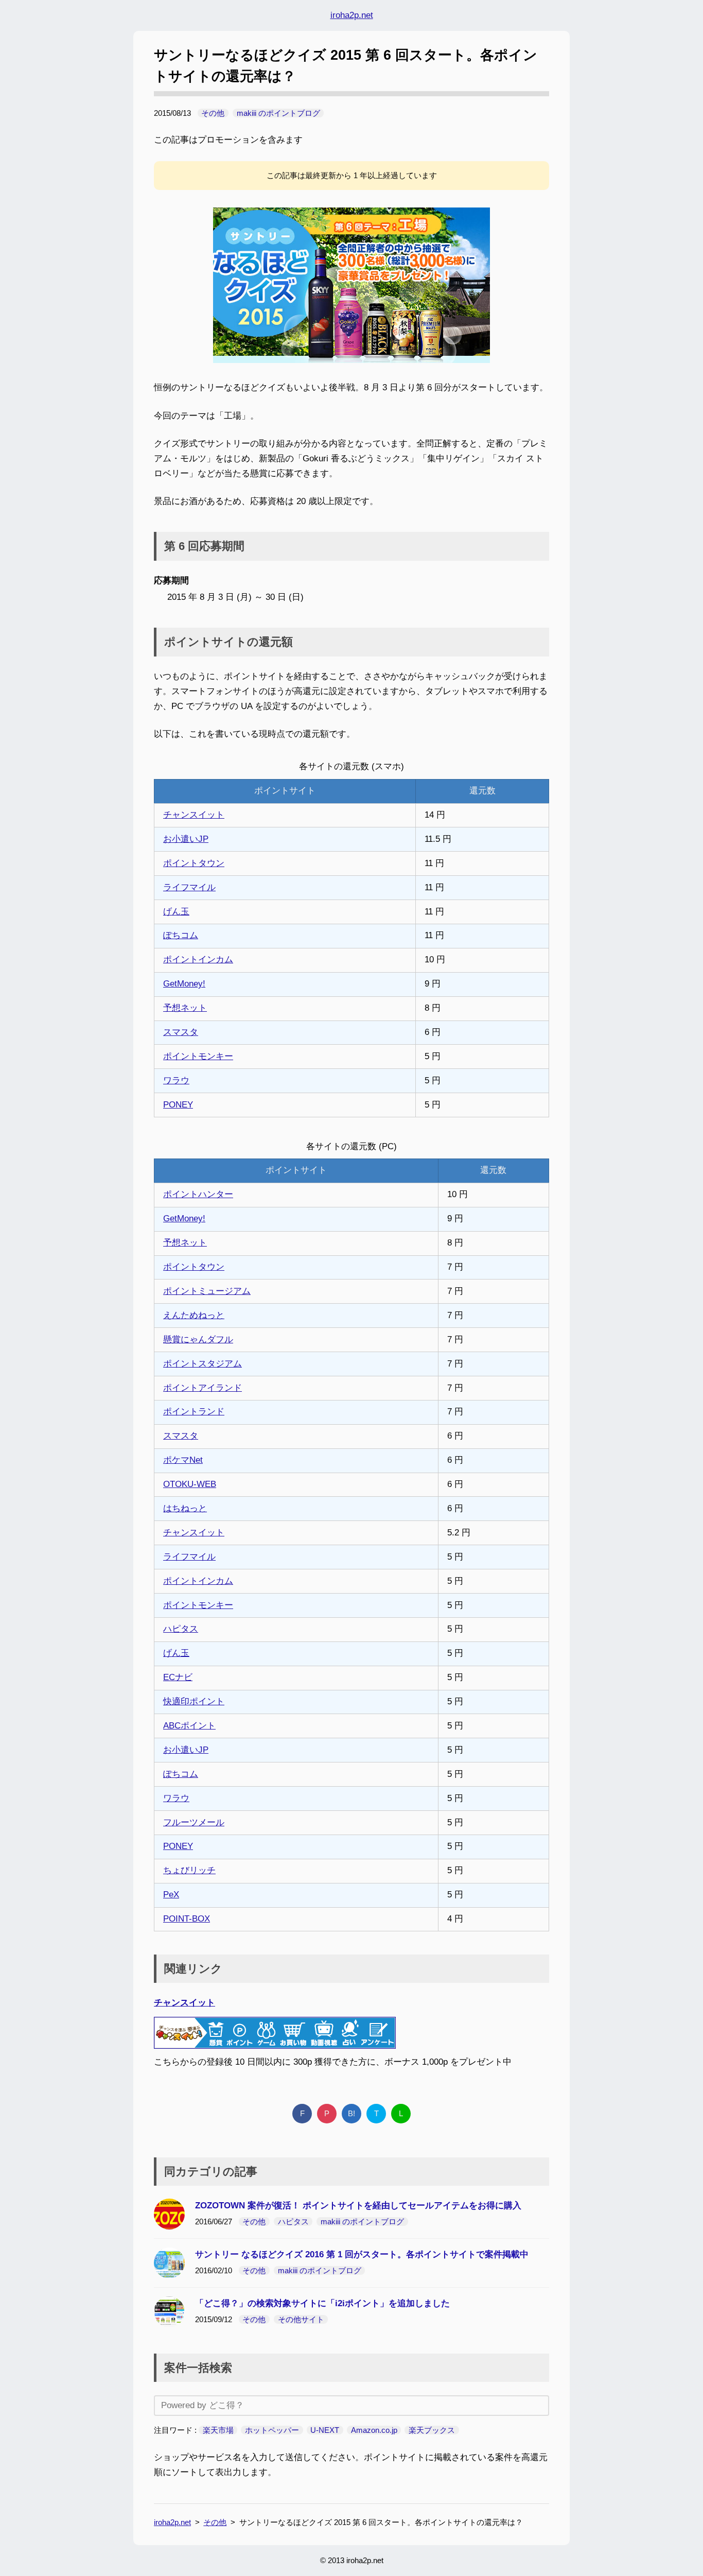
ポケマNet (183, 1460)
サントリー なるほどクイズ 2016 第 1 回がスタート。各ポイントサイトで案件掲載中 (362, 2254)
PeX (171, 1895)
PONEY (178, 1105)
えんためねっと (194, 1315)
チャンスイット (194, 815)
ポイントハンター (198, 1194)
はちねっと (185, 1508)
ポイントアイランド (203, 1388)
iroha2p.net (352, 15)
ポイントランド (194, 1412)
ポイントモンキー (198, 1056)
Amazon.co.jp (374, 2430)
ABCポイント (189, 1726)
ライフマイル (189, 887)
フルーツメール (194, 1822)
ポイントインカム (198, 959)
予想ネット (185, 1008)
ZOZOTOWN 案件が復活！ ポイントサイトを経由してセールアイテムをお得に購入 (358, 2206)
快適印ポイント (194, 1701)
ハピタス (181, 1629)
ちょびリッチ (189, 1870)
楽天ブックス (432, 2430)
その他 (213, 113)
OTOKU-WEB (190, 1484)
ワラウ (176, 1080)
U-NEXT (325, 2430)
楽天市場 (218, 2430)
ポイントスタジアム (203, 1364)
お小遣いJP (186, 839)
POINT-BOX (187, 1919)
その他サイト (301, 2319)
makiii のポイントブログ (278, 113)
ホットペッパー (272, 2430)
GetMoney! (184, 984)
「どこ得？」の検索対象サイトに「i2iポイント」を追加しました (322, 2303)
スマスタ (181, 1032)
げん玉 (176, 912)
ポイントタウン (194, 863)
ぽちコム (181, 935)
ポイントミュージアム (207, 1291)
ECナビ (178, 1677)
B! (351, 2113)
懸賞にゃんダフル (198, 1339)
